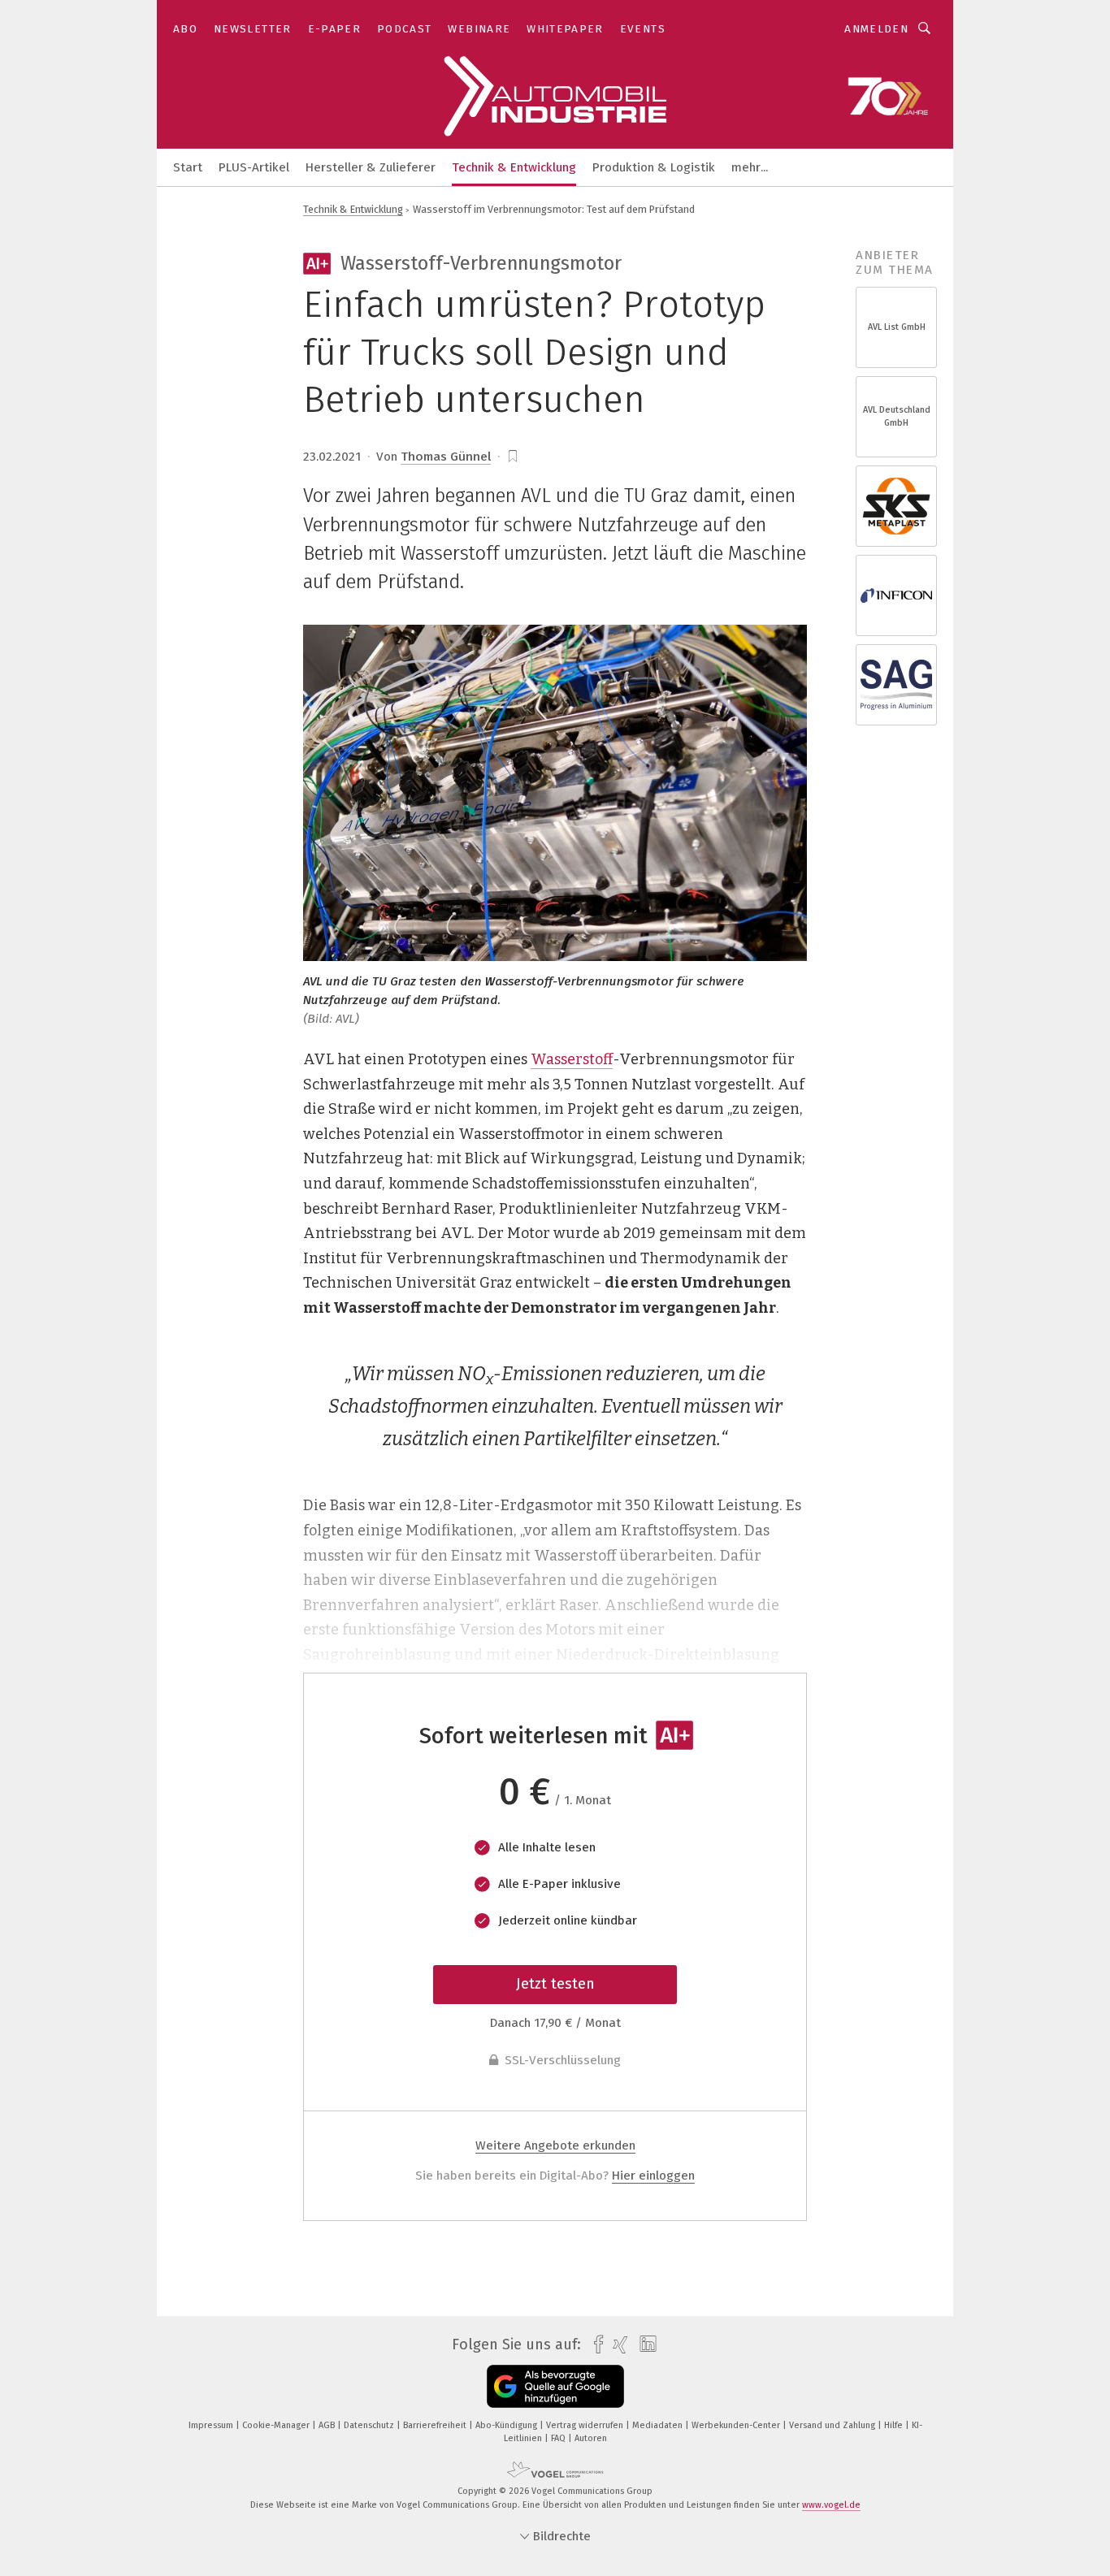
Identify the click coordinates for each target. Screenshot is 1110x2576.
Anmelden (876, 29)
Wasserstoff (572, 1059)
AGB (328, 2425)
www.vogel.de (831, 2505)
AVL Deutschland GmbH (897, 416)
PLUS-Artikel (254, 167)
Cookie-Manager (277, 2425)
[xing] (616, 2345)
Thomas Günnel (446, 457)
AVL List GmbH (897, 327)
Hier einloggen (653, 2176)
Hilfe (895, 2425)
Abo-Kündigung (507, 2425)
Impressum (212, 2425)
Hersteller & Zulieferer (371, 167)
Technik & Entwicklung (514, 167)
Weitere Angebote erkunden (555, 2145)
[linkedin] (644, 2344)
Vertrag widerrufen (586, 2425)
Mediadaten (659, 2425)
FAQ (559, 2438)
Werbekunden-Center (737, 2425)
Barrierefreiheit (436, 2425)
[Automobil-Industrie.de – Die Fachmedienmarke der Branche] (188, 166)
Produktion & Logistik (654, 167)
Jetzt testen (555, 1984)
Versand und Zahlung (833, 2425)
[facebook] (594, 2345)
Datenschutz (370, 2425)
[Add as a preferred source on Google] (555, 2386)
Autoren (591, 2438)
